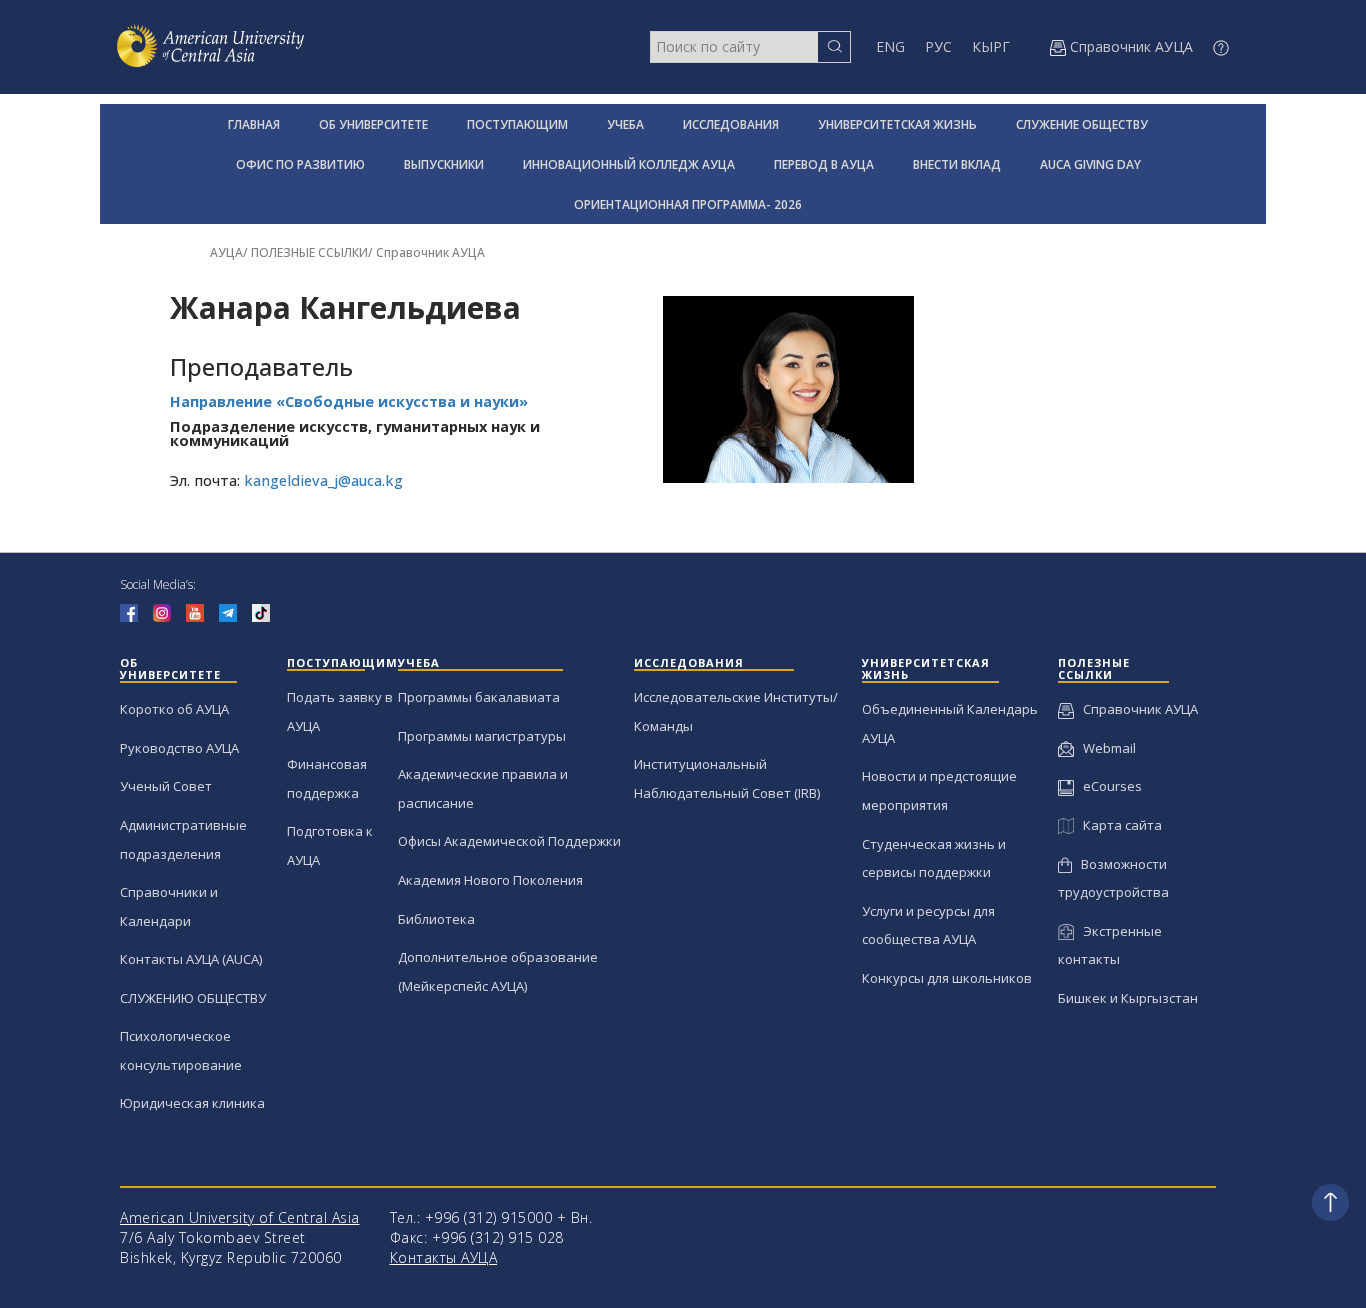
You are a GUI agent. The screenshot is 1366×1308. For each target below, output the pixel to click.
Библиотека (436, 919)
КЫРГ (991, 46)
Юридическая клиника (192, 1103)
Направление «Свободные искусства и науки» (349, 401)
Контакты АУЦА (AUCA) (191, 959)
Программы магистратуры (482, 736)
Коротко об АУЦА (174, 709)
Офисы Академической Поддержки (509, 841)
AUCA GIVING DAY (1090, 164)
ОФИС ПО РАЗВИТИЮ (300, 164)
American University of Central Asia (240, 1217)
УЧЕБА (625, 124)
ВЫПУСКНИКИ (444, 164)
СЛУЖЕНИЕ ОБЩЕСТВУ (1082, 124)
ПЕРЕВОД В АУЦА (824, 164)
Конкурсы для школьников (947, 978)
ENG (890, 46)
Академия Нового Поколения (490, 880)
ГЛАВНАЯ (254, 124)
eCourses (1108, 786)
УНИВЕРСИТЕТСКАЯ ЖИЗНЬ (897, 124)
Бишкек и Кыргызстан (1128, 998)
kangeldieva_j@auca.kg (323, 480)
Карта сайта (1117, 825)
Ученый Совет (166, 786)
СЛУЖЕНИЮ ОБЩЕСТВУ (193, 998)
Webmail (1105, 748)
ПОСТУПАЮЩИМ (517, 124)
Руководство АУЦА (179, 748)
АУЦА (226, 252)
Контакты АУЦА (444, 1257)
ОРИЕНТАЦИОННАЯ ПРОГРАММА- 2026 (688, 204)
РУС (938, 46)
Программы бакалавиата (479, 697)
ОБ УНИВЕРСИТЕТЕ (373, 124)
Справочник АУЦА (430, 252)
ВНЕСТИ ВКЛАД (957, 164)
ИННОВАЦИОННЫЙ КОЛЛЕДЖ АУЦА (629, 164)
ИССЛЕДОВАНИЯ (731, 124)
